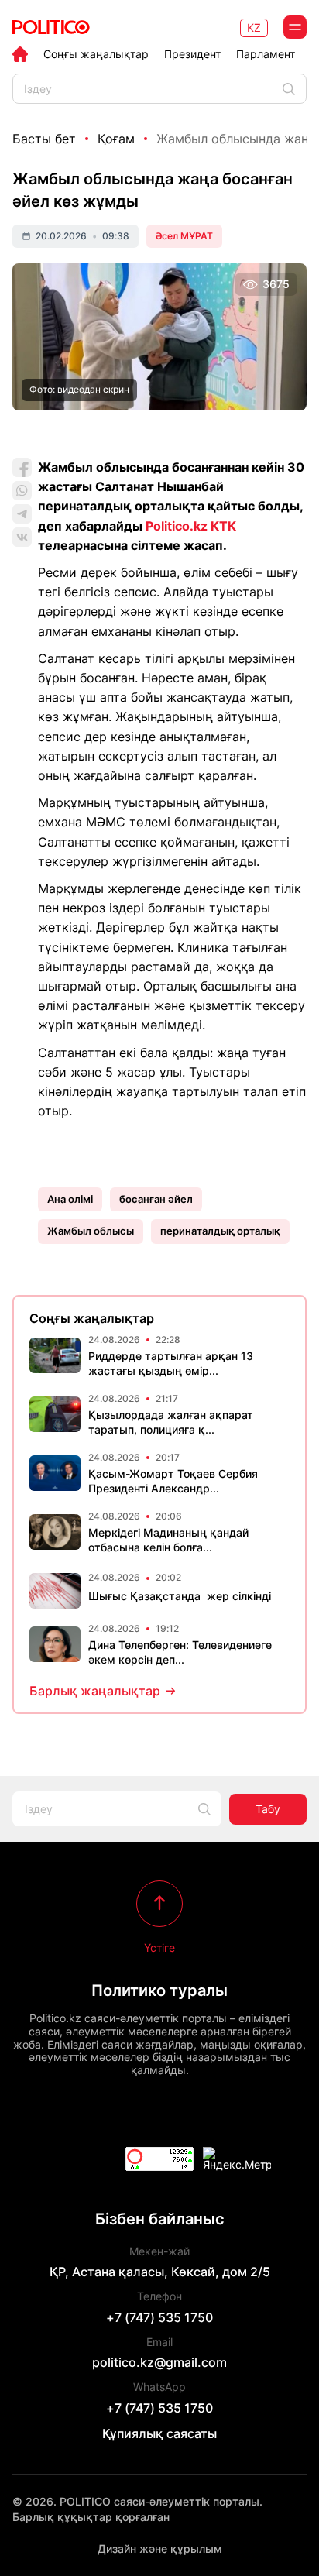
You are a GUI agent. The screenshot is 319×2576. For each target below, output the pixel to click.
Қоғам (116, 139)
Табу (268, 1809)
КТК (223, 526)
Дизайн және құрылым (160, 2549)
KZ (254, 27)
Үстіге (159, 1947)
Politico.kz (177, 526)
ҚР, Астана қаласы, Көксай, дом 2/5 (160, 2272)
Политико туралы (159, 1990)
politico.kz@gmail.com (159, 2362)
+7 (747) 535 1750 (159, 2317)
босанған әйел (156, 1199)
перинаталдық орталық (220, 1231)
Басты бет (44, 139)
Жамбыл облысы (91, 1231)
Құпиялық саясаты (159, 2433)
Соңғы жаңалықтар (96, 54)
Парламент (266, 54)
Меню (295, 27)
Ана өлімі (70, 1199)
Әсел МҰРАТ (184, 236)
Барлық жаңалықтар (95, 1691)
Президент (192, 54)
